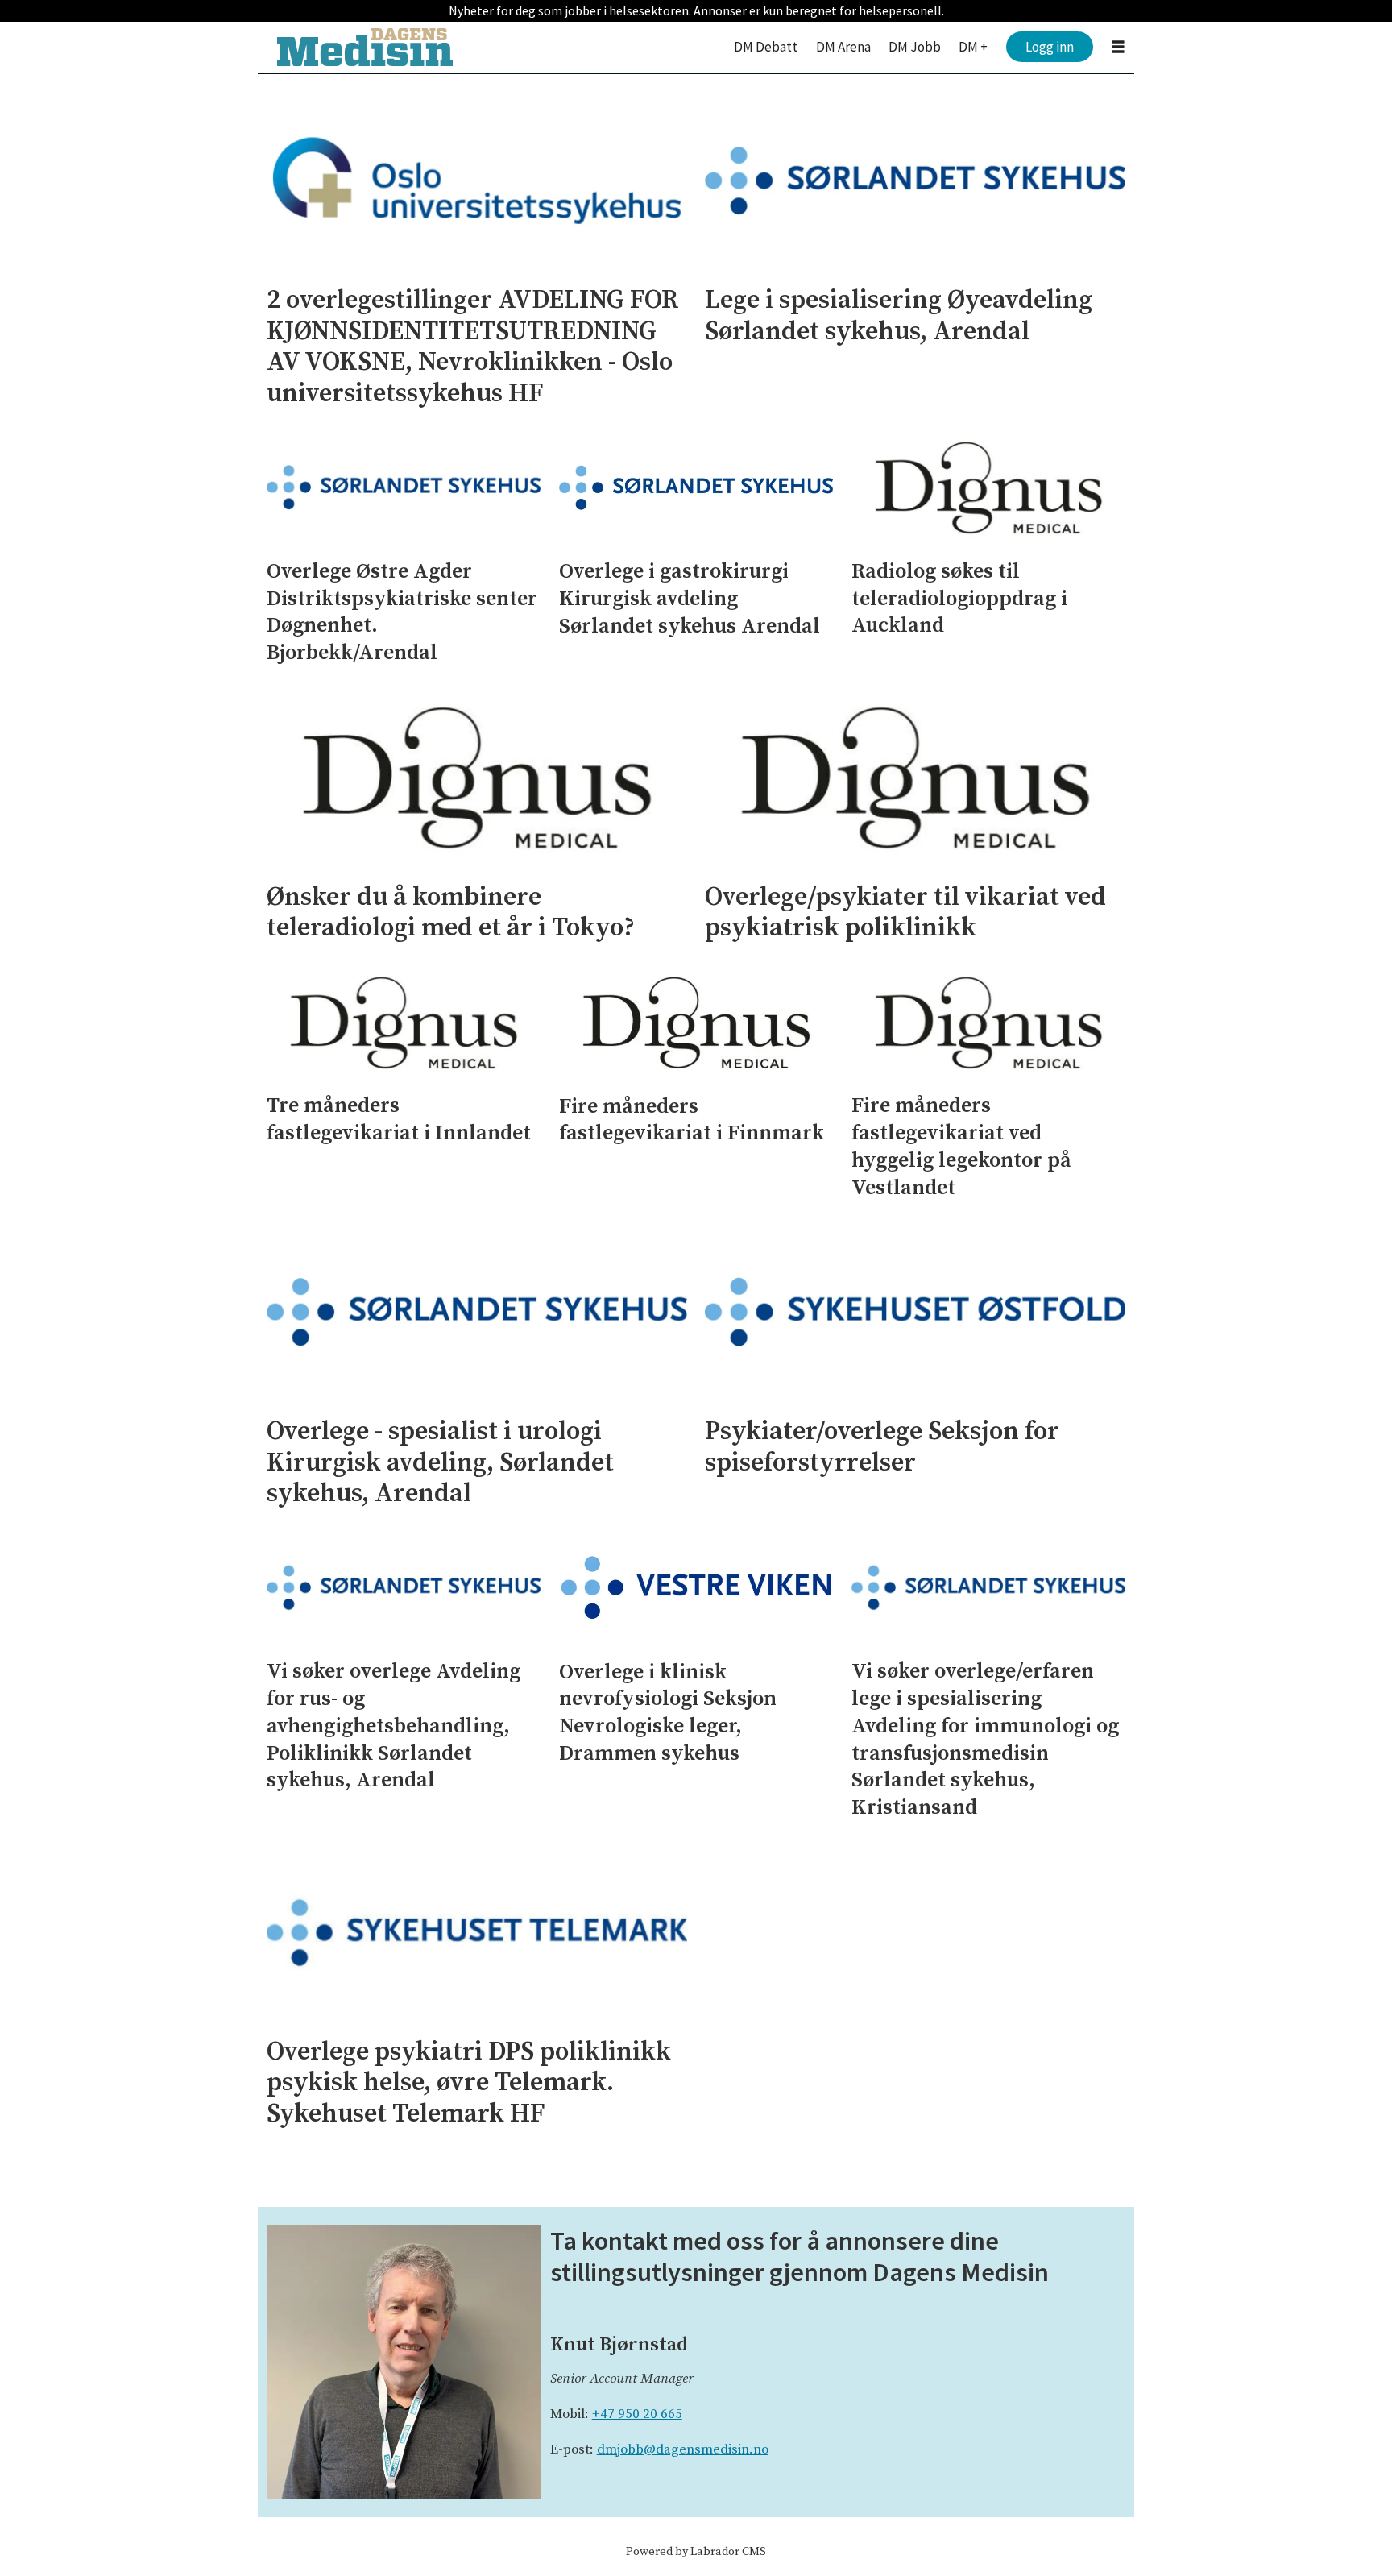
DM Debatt (766, 47)
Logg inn (1050, 47)
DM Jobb (915, 47)
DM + (973, 47)
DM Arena (843, 47)
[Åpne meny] (1118, 47)
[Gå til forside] (365, 47)
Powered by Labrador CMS (696, 2552)
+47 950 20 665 (637, 2414)
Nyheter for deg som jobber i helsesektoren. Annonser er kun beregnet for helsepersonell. (696, 10)
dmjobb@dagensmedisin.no (683, 2449)
